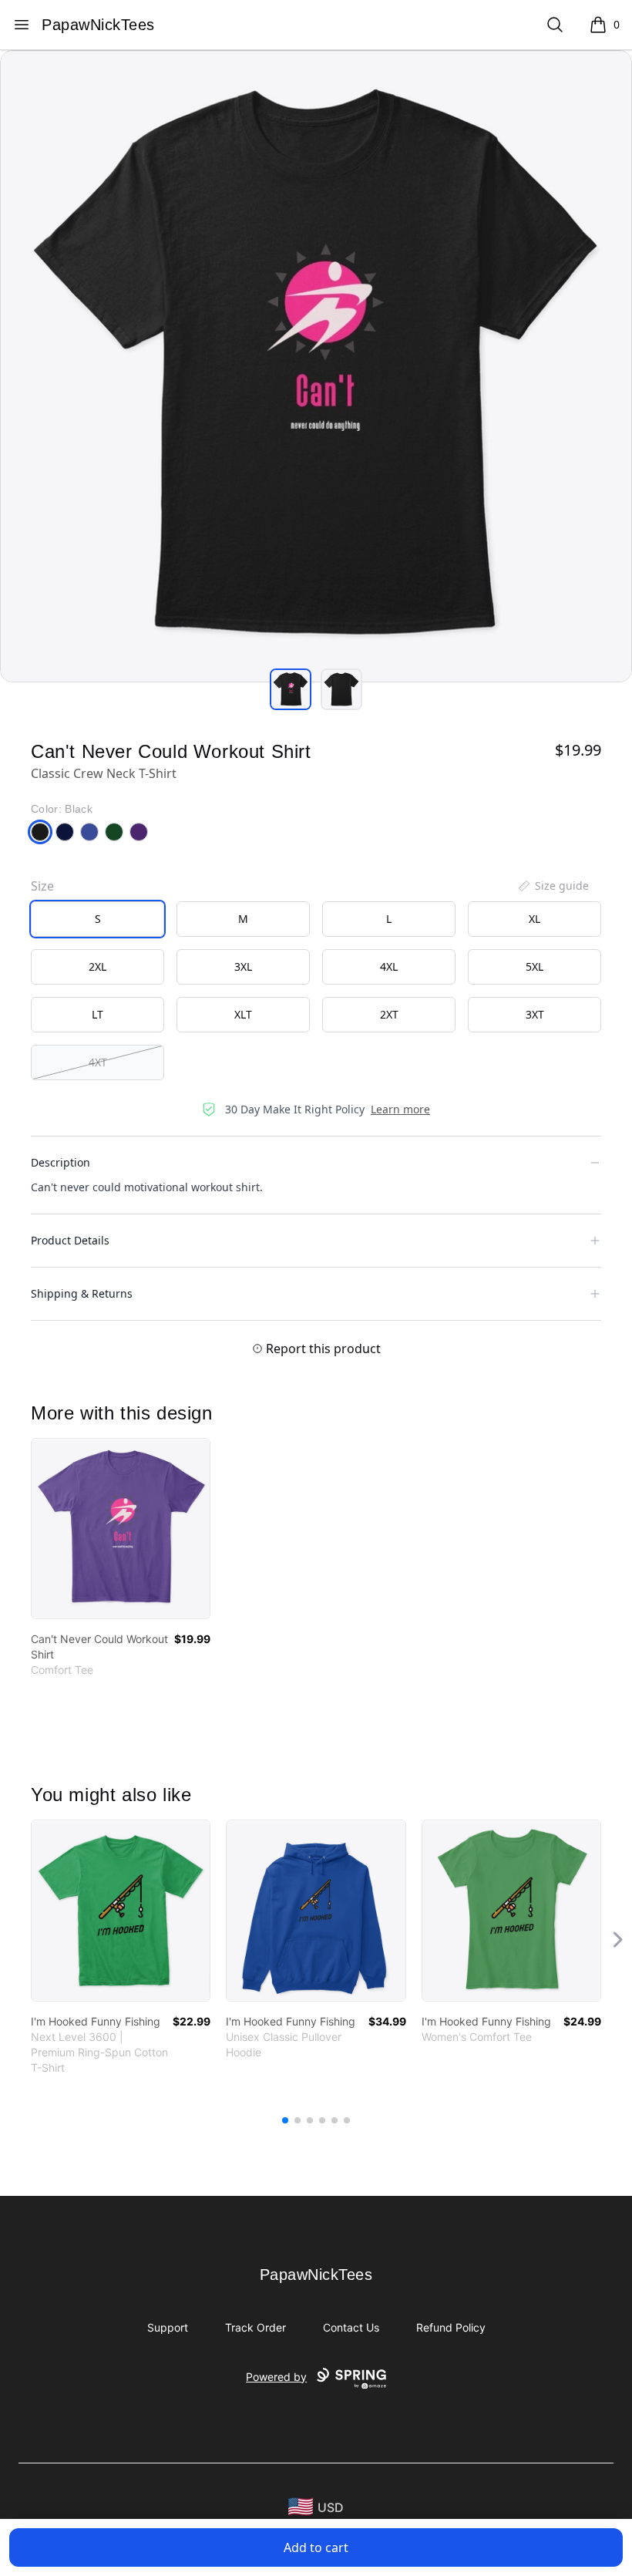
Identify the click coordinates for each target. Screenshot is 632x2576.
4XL (389, 966)
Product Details (70, 1240)
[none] (553, 886)
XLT (243, 1014)
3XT (535, 1014)
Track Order (255, 2327)
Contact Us (351, 2327)
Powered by (276, 2377)
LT (97, 1014)
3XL (243, 966)
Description (61, 1162)
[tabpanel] (316, 366)
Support (168, 2327)
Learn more (400, 1109)
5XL (535, 966)
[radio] (97, 919)
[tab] (291, 689)
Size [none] (42, 886)
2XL (97, 966)
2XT (389, 1014)
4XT (98, 1062)
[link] (121, 1529)
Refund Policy (451, 2327)
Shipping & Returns (82, 1293)
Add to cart (316, 2547)
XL (535, 919)
